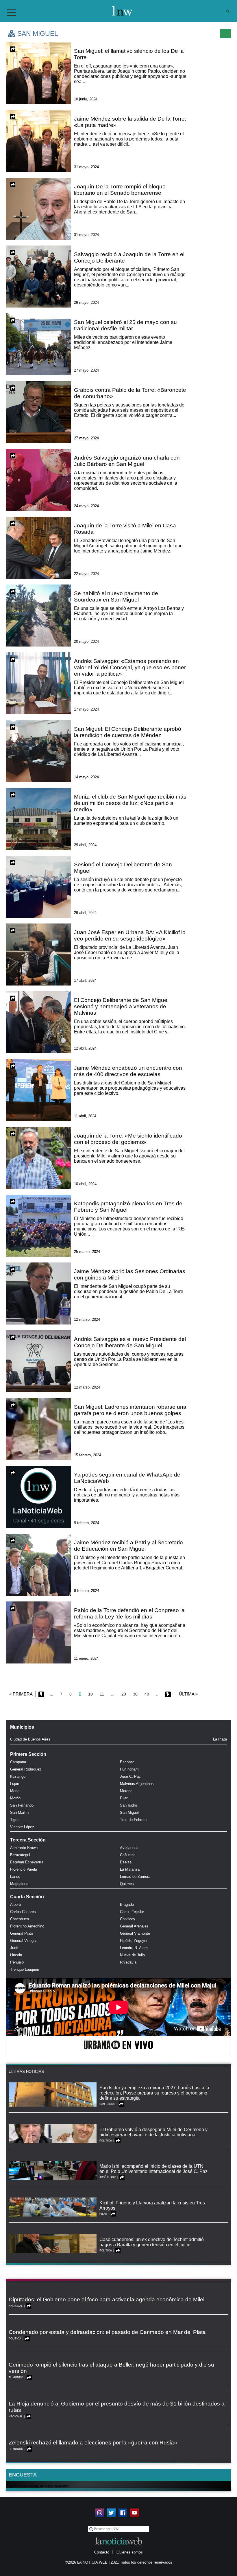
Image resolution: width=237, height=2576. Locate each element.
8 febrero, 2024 (87, 1591)
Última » (188, 1694)
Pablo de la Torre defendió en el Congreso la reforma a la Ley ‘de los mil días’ (129, 1613)
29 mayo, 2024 (86, 302)
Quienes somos (130, 2552)
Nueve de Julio (132, 1955)
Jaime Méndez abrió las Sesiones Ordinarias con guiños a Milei (130, 1274)
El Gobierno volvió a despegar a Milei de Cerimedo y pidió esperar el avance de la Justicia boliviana (153, 2132)
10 (90, 1694)
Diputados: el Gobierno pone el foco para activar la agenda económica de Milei (107, 2299)
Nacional (16, 2306)
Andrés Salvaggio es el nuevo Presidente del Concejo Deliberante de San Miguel (130, 1342)
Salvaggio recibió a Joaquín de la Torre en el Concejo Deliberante (129, 257)
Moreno (126, 1791)
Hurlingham (129, 1769)
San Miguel (129, 1812)
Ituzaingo (18, 1776)
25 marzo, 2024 (87, 1252)
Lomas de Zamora (135, 1877)
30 (135, 1694)
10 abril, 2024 (85, 1184)
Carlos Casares (23, 1912)
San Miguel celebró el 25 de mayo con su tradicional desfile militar (125, 325)
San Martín (19, 1812)
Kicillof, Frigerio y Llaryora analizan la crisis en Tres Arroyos (152, 2205)
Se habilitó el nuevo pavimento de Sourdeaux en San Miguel (116, 596)
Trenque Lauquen (25, 1969)
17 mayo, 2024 (86, 709)
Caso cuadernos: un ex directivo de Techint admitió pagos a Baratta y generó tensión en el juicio (152, 2242)
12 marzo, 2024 (87, 1319)
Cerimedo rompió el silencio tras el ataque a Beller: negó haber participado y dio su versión (111, 2368)
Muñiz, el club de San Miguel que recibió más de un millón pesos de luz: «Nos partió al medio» (130, 803)
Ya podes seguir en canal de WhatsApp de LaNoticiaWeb (127, 1478)
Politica (106, 2141)
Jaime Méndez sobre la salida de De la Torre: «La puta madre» (130, 122)
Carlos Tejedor (132, 1912)
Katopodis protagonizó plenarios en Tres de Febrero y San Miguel (128, 1207)
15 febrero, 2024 (88, 1455)
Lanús (15, 1877)
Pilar (124, 1798)
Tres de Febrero (133, 1820)
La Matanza (130, 1869)
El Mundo (16, 2378)
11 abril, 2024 (85, 1116)
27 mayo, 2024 (86, 370)
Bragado (127, 1905)
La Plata (220, 1739)
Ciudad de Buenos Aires (30, 1739)
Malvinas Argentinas (137, 1784)
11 (102, 1694)
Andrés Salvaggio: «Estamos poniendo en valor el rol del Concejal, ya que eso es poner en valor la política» (130, 667)
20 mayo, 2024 (86, 641)
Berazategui (20, 1855)
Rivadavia (128, 1962)
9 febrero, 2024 (87, 1523)
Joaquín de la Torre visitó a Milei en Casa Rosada (125, 529)
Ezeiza (126, 1862)
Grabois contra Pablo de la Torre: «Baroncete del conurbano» (130, 393)
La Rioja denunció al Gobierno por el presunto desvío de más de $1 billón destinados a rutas (117, 2407)
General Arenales (134, 1926)
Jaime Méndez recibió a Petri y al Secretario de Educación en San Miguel (128, 1546)
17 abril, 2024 (85, 980)
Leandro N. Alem (134, 1948)
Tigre (14, 1820)
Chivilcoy (128, 1919)
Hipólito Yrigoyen (134, 1941)
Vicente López (22, 1827)
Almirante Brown (24, 1848)
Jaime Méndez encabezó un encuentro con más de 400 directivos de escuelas (128, 1071)
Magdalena (19, 1884)
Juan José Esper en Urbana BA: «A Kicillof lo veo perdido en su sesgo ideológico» (130, 935)
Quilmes (127, 1884)
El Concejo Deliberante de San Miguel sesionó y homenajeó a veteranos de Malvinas (121, 1006)
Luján (15, 1784)
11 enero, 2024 (86, 1658)
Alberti (15, 1905)
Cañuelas (128, 1855)
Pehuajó (17, 1962)
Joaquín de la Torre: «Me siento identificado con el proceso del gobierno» (128, 1139)
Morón (15, 1798)
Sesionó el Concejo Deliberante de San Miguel (123, 868)
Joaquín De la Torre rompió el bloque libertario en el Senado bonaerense (120, 190)
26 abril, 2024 (85, 913)
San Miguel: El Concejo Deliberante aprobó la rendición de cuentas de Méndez (128, 732)
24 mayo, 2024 (86, 506)
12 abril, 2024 (85, 1048)
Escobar (127, 1762)
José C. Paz (130, 1776)
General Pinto (22, 1933)
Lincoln (16, 1955)
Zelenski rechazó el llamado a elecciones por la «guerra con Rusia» (93, 2443)
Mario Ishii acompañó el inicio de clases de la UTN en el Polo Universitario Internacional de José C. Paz (153, 2169)
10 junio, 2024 (86, 99)
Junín (15, 1948)
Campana (18, 1762)
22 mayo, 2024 (86, 574)
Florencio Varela (24, 1869)
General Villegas (24, 1941)
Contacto (102, 2552)
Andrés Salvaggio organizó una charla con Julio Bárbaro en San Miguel (127, 461)
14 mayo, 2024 (86, 777)
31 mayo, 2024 (86, 167)
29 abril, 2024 (85, 845)
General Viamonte (135, 1933)
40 (147, 1694)
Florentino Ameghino (27, 1926)
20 (124, 1694)
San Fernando (22, 1805)
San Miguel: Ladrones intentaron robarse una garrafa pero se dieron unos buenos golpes (130, 1410)
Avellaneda (129, 1848)
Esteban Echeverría (27, 1862)
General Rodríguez (26, 1769)
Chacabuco (20, 1919)
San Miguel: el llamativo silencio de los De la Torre (129, 54)
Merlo (15, 1791)
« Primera (21, 1694)
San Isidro (128, 1805)
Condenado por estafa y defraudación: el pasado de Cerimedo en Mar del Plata (107, 2332)
